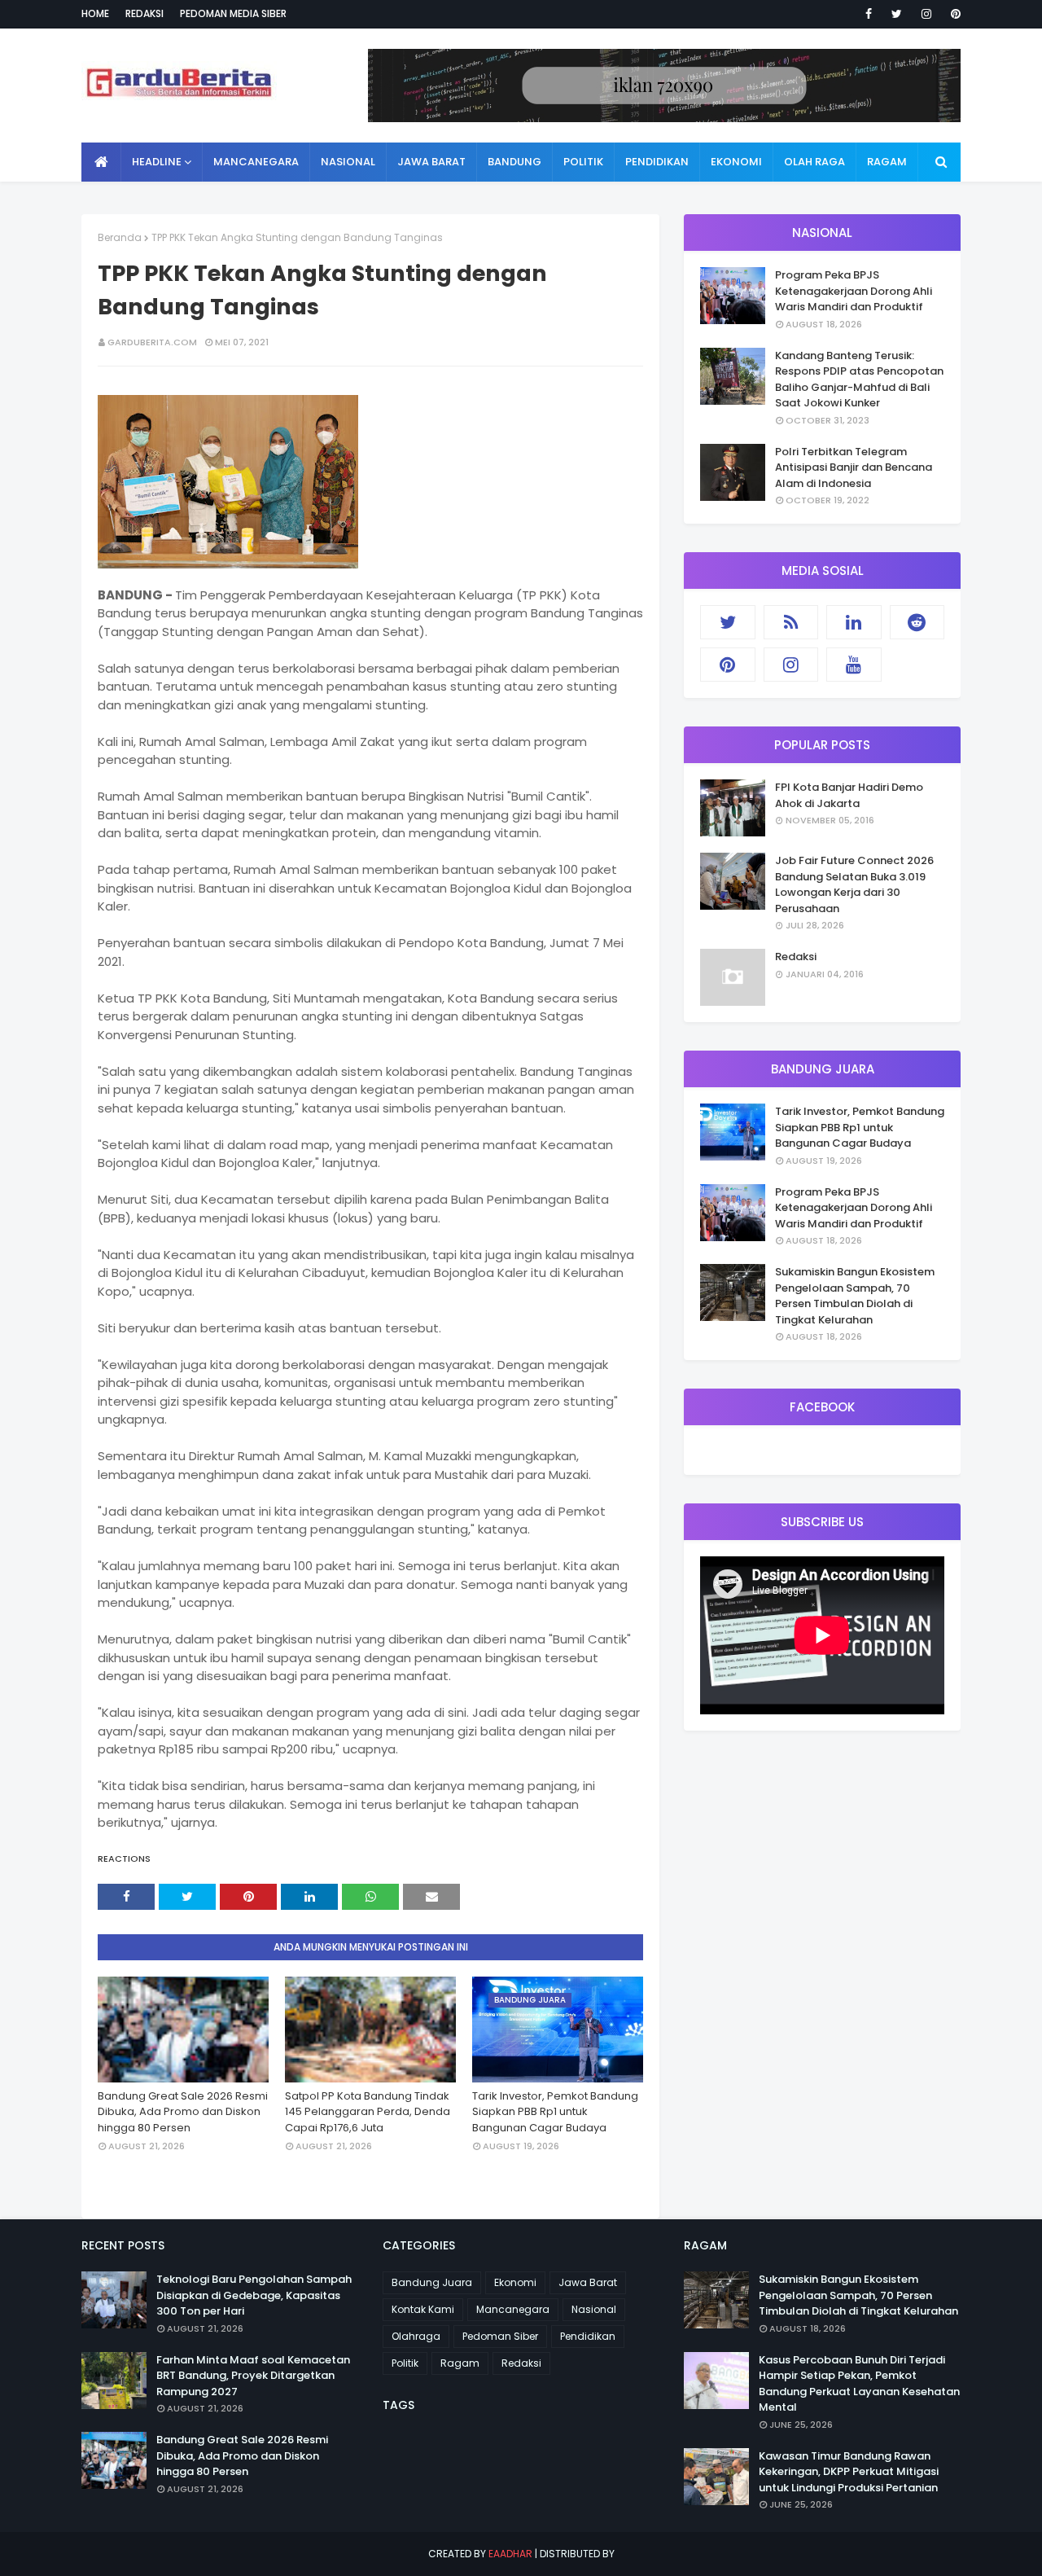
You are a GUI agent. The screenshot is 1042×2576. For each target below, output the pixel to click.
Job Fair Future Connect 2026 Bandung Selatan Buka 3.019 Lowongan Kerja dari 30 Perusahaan (854, 884)
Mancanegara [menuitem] (256, 162)
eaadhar (510, 2554)
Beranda (120, 237)
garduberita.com (152, 342)
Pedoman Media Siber (233, 13)
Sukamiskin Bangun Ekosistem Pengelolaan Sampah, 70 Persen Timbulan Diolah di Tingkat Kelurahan (855, 1296)
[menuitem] (101, 162)
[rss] (791, 622)
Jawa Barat (588, 2282)
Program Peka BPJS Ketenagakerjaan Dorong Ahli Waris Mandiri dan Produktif (854, 291)
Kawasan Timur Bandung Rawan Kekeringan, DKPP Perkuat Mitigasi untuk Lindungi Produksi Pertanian (849, 2472)
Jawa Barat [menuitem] (431, 162)
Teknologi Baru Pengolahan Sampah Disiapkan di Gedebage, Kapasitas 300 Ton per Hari (254, 2295)
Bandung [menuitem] (514, 162)
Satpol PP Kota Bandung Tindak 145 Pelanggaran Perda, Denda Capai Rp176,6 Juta (368, 2112)
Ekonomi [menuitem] (736, 162)
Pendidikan (588, 2336)
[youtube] (854, 665)
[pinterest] (953, 14)
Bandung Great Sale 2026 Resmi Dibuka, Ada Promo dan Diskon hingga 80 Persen (183, 2112)
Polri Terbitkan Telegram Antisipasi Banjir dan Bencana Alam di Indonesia (854, 467)
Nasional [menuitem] (348, 162)
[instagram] (926, 14)
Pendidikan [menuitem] (657, 162)
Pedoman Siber (500, 2336)
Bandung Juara (432, 2282)
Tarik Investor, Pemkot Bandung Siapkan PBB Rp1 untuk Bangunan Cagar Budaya (555, 2112)
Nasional (594, 2309)
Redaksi (144, 13)
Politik (405, 2363)
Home (95, 13)
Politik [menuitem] (583, 162)
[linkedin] (854, 622)
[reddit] (917, 622)
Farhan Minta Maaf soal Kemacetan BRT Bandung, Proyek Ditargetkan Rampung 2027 (253, 2376)
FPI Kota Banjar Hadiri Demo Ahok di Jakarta (849, 795)
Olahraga (416, 2336)
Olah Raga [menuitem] (814, 162)
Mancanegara (513, 2309)
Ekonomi (515, 2282)
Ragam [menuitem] (887, 162)
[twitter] (897, 14)
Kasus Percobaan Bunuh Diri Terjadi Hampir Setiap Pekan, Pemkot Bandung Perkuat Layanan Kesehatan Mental (859, 2384)
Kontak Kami (423, 2309)
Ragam (460, 2363)
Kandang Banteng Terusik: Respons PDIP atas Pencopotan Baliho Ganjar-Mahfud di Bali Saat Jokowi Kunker (859, 380)
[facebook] (869, 14)
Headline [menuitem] (157, 162)
